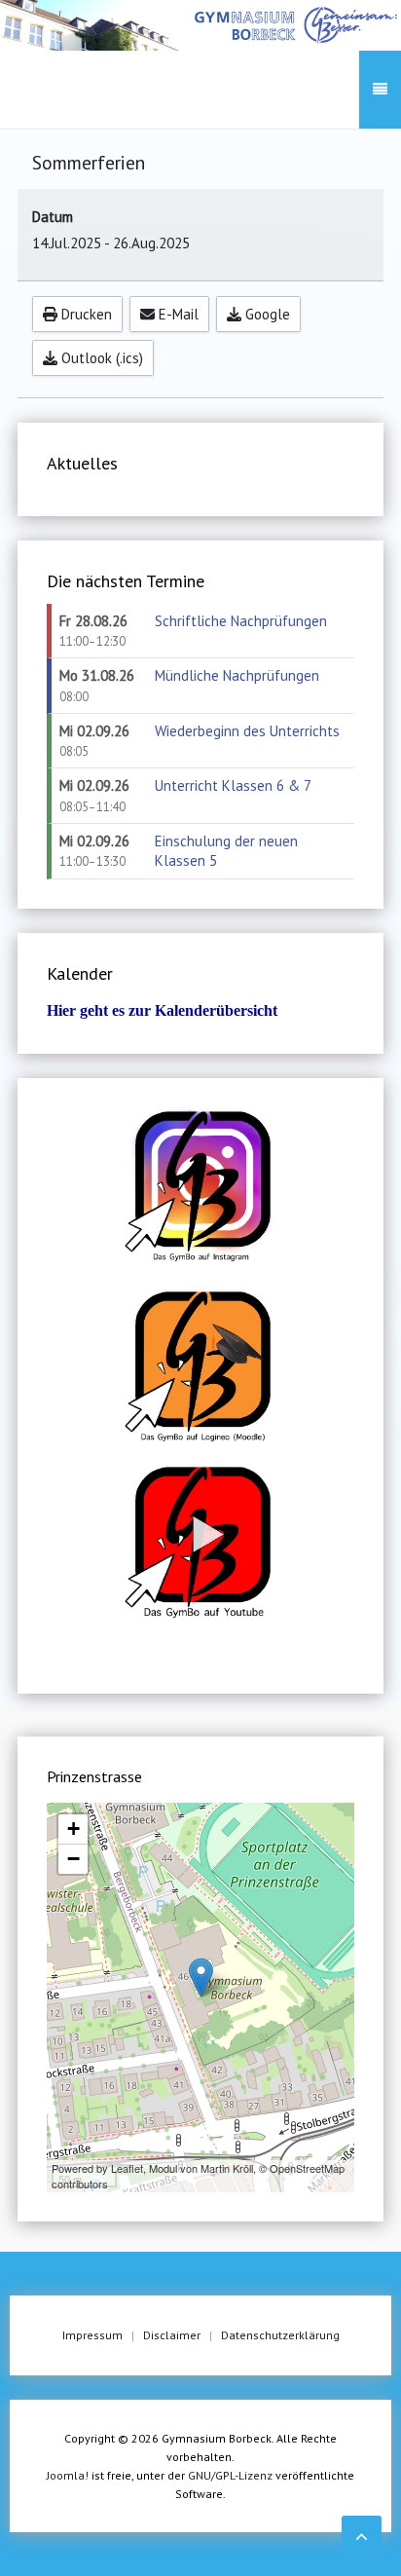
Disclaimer (172, 2335)
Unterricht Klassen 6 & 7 (233, 785)
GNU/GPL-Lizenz (230, 2475)
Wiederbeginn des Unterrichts (247, 731)
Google (266, 314)
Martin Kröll (227, 2168)
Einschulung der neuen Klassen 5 (226, 851)
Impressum (92, 2335)
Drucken (85, 314)
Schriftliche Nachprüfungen (241, 621)
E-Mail (177, 314)
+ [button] (73, 1829)
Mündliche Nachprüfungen (237, 675)
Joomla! (68, 2475)
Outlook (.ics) (100, 358)
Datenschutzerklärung (280, 2335)
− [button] (73, 1859)
